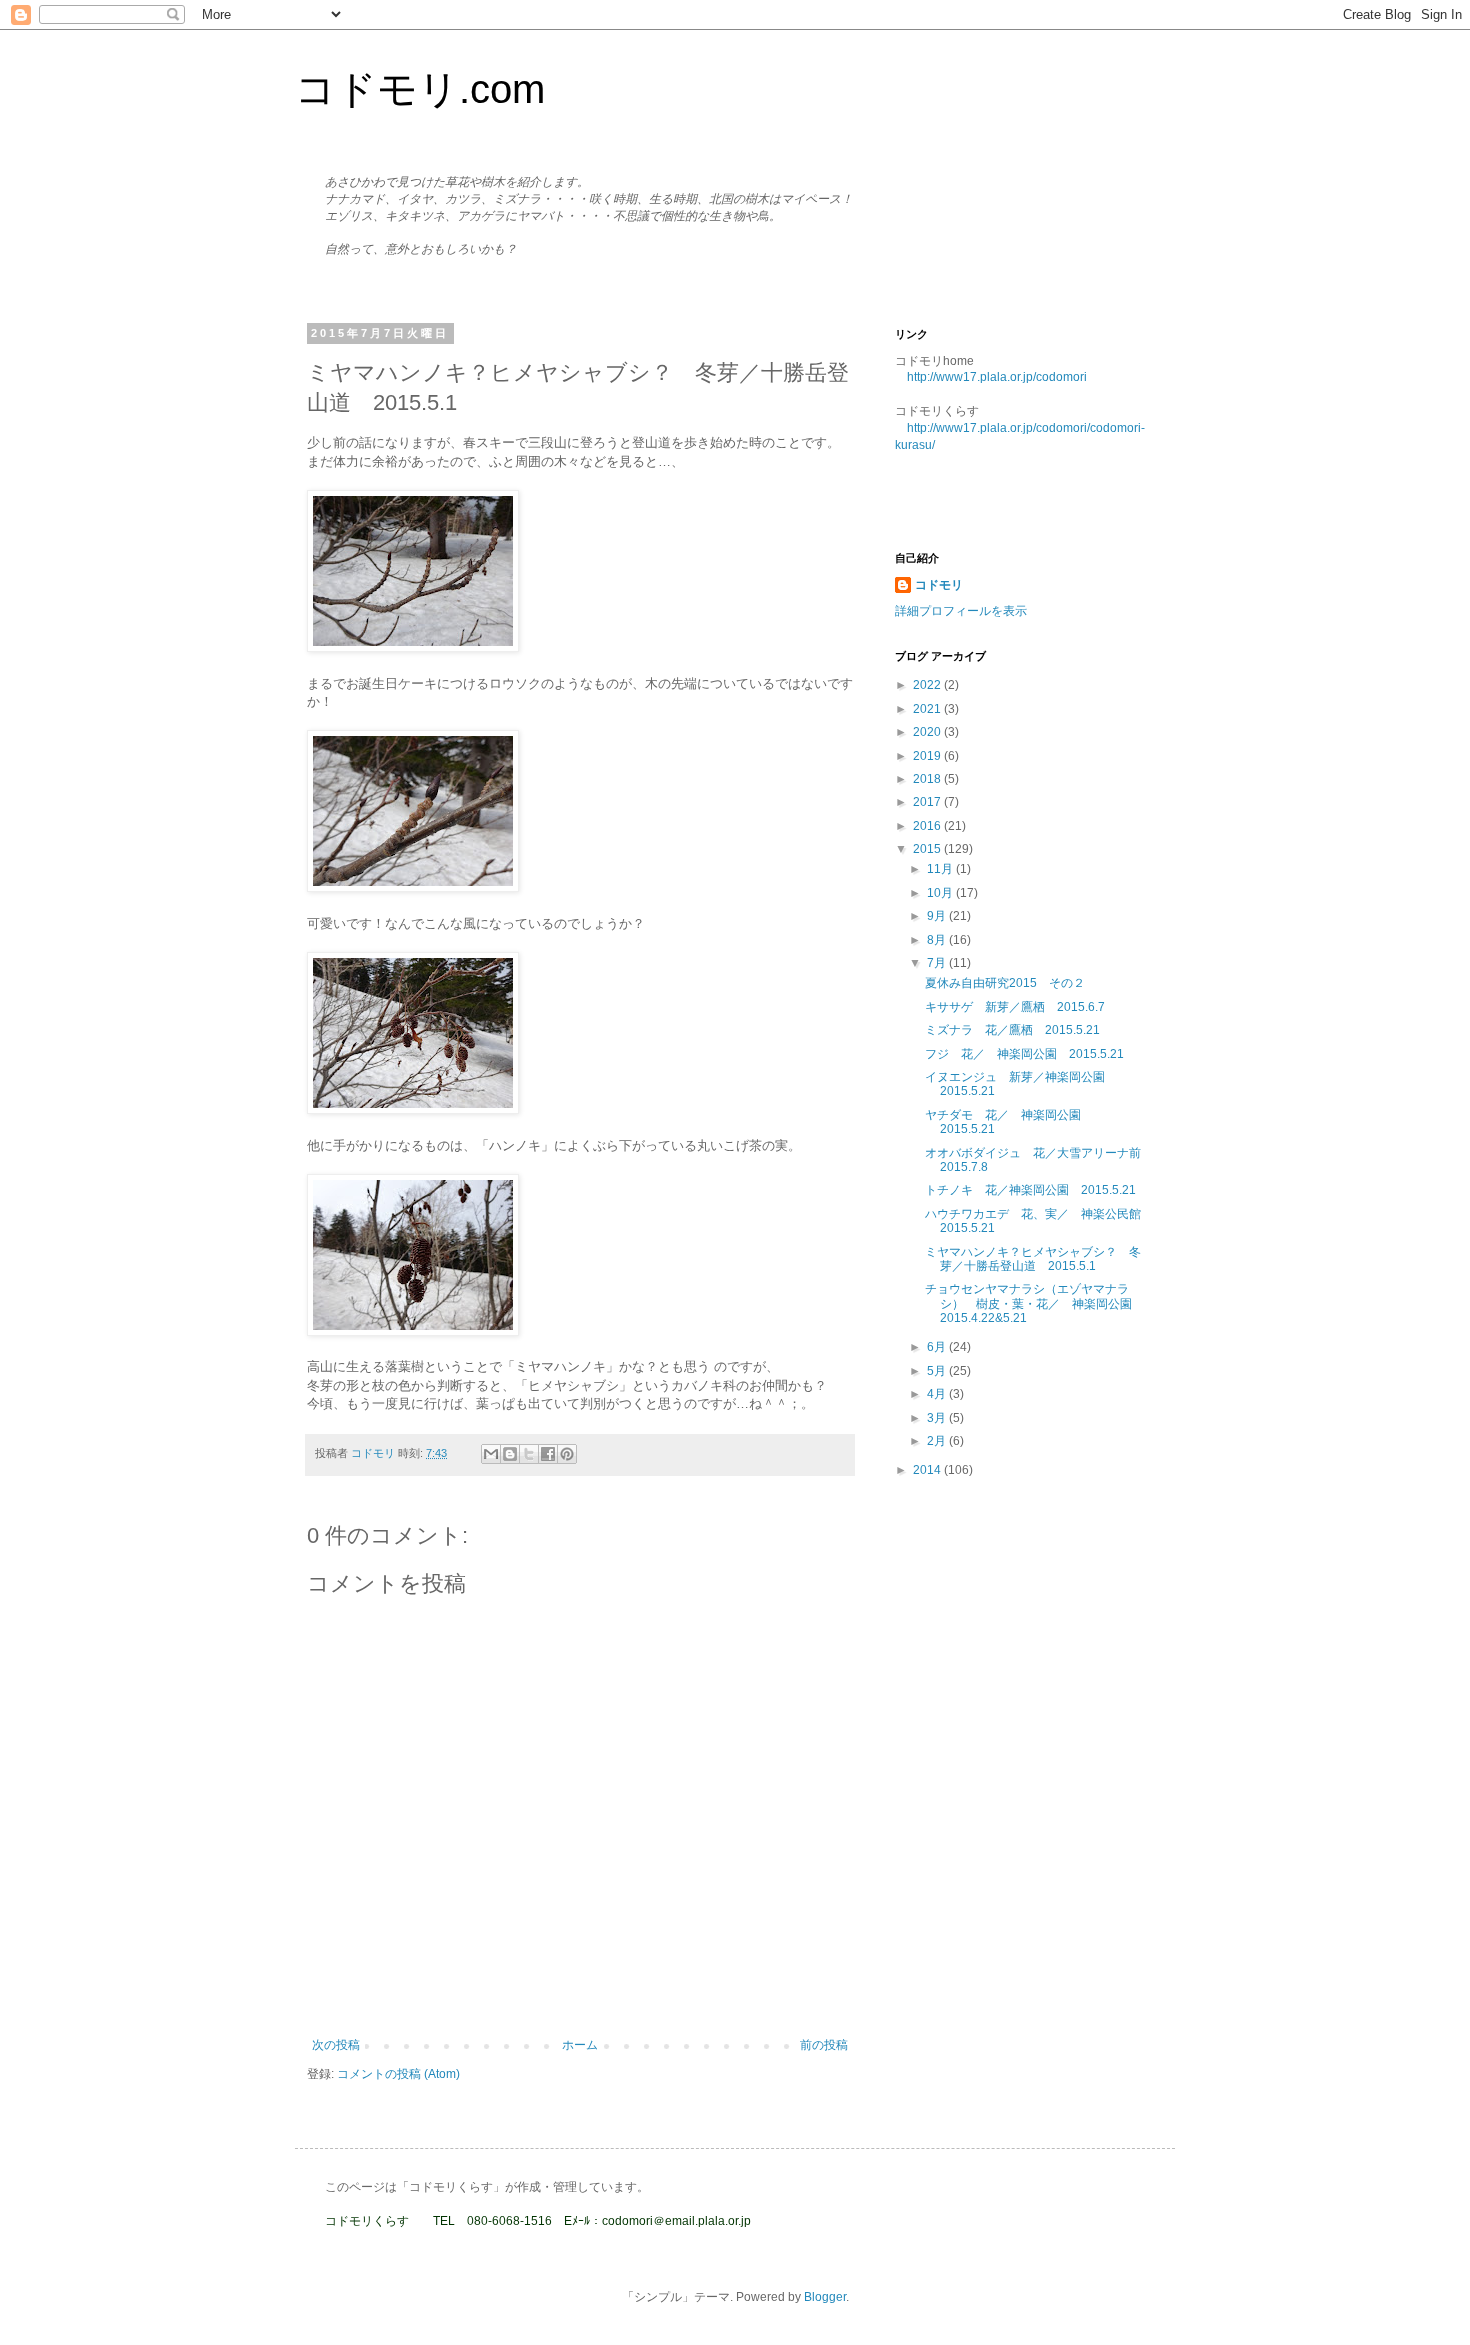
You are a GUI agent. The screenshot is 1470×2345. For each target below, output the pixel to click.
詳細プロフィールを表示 (961, 611)
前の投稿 (824, 2045)
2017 (928, 802)
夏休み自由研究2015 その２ (1005, 983)
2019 (928, 756)
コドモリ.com (420, 89)
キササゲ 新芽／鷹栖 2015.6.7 (1015, 1007)
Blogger (825, 2297)
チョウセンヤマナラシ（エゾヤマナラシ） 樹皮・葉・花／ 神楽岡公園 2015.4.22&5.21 (1034, 1303)
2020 (928, 732)
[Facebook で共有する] (548, 1454)
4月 (938, 1394)
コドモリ (939, 585)
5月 (938, 1371)
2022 (928, 685)
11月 (941, 869)
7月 (938, 963)
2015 (928, 849)
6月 (938, 1347)
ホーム (580, 2045)
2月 (938, 1441)
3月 (938, 1418)
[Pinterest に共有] (567, 1454)
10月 (941, 893)
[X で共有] (529, 1454)
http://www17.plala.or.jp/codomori (997, 377)
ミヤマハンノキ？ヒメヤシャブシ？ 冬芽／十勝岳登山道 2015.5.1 (1033, 1259)
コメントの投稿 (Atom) (398, 2074)
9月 (938, 916)
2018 (928, 779)
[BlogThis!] (510, 1454)
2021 (928, 709)
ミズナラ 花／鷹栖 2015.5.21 (1012, 1030)
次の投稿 (336, 2045)
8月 (938, 940)
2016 (928, 826)
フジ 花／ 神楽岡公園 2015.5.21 (1024, 1054)
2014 (928, 1470)
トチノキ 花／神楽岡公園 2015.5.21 (1030, 1190)
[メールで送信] (491, 1454)
